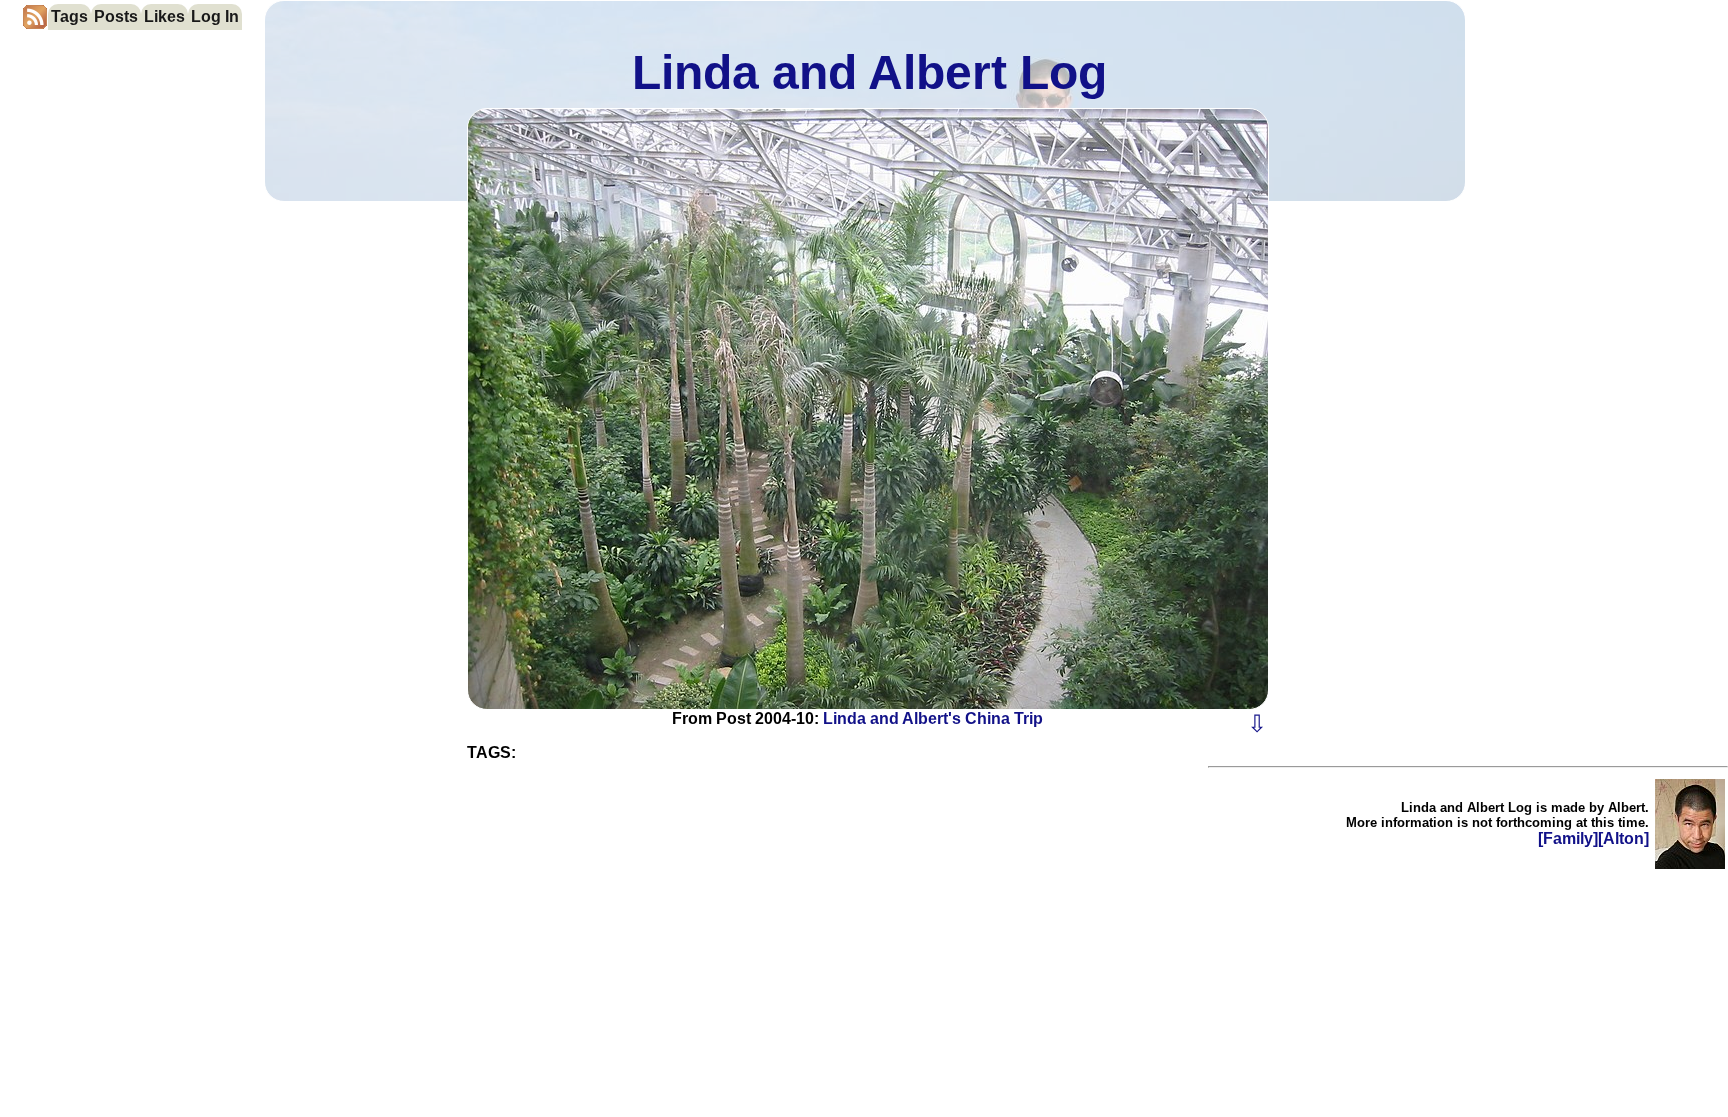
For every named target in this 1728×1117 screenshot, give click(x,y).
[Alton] (1623, 838)
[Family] (1568, 838)
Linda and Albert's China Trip (933, 718)
